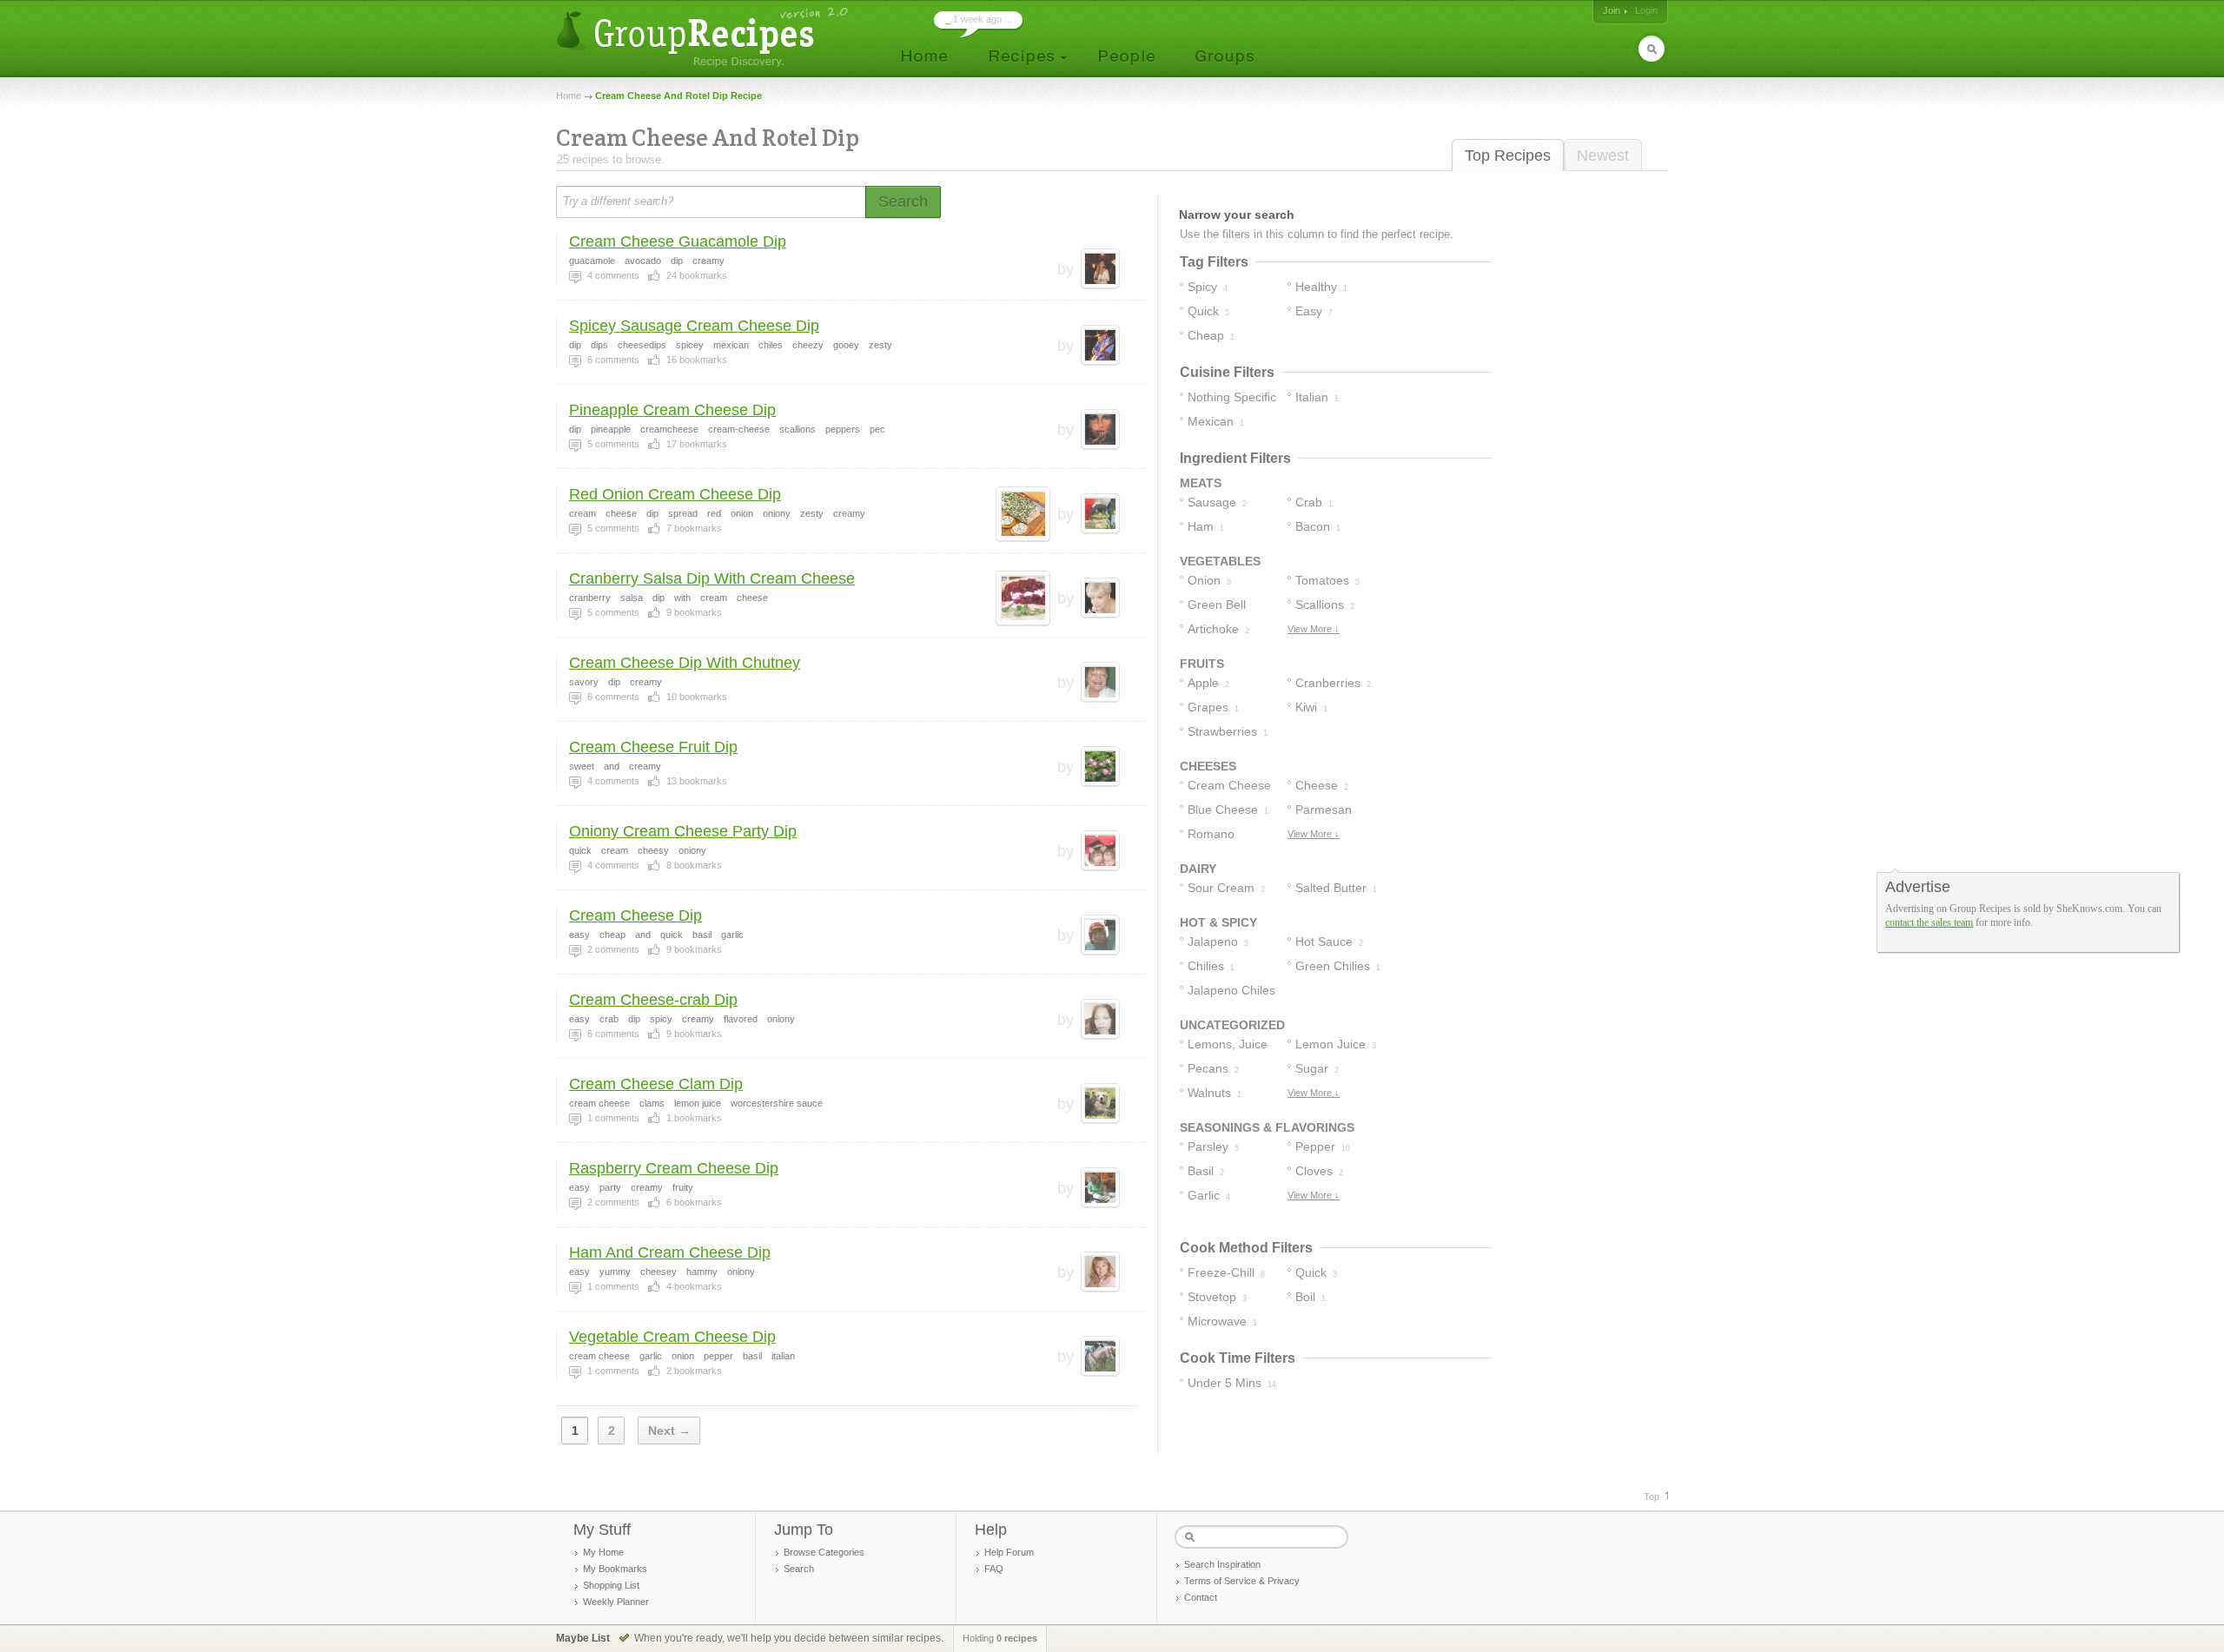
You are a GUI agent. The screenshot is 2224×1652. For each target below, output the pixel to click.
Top (1651, 1497)
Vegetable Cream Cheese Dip (672, 1337)
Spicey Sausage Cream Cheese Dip (694, 326)
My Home (603, 1552)
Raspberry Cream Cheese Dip (674, 1168)
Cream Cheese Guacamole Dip (678, 241)
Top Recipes (1508, 155)
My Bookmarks (615, 1569)
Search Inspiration (1222, 1564)
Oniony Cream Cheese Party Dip (683, 831)
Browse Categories (824, 1552)
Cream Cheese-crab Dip (653, 1000)
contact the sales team (1929, 922)
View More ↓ (1314, 629)
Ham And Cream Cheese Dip (670, 1252)
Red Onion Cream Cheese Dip (675, 494)
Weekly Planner (616, 1602)
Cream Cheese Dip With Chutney (685, 663)
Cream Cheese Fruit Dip (653, 747)
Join (1612, 10)
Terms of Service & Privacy (1242, 1581)
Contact (1201, 1597)
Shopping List (611, 1585)
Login (1646, 10)
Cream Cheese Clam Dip (656, 1084)
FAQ (994, 1569)
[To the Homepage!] (704, 37)
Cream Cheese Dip (635, 915)
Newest (1603, 155)
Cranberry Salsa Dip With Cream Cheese (712, 578)
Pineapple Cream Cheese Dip (672, 410)
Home (569, 96)
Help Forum (1009, 1552)
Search (799, 1569)
